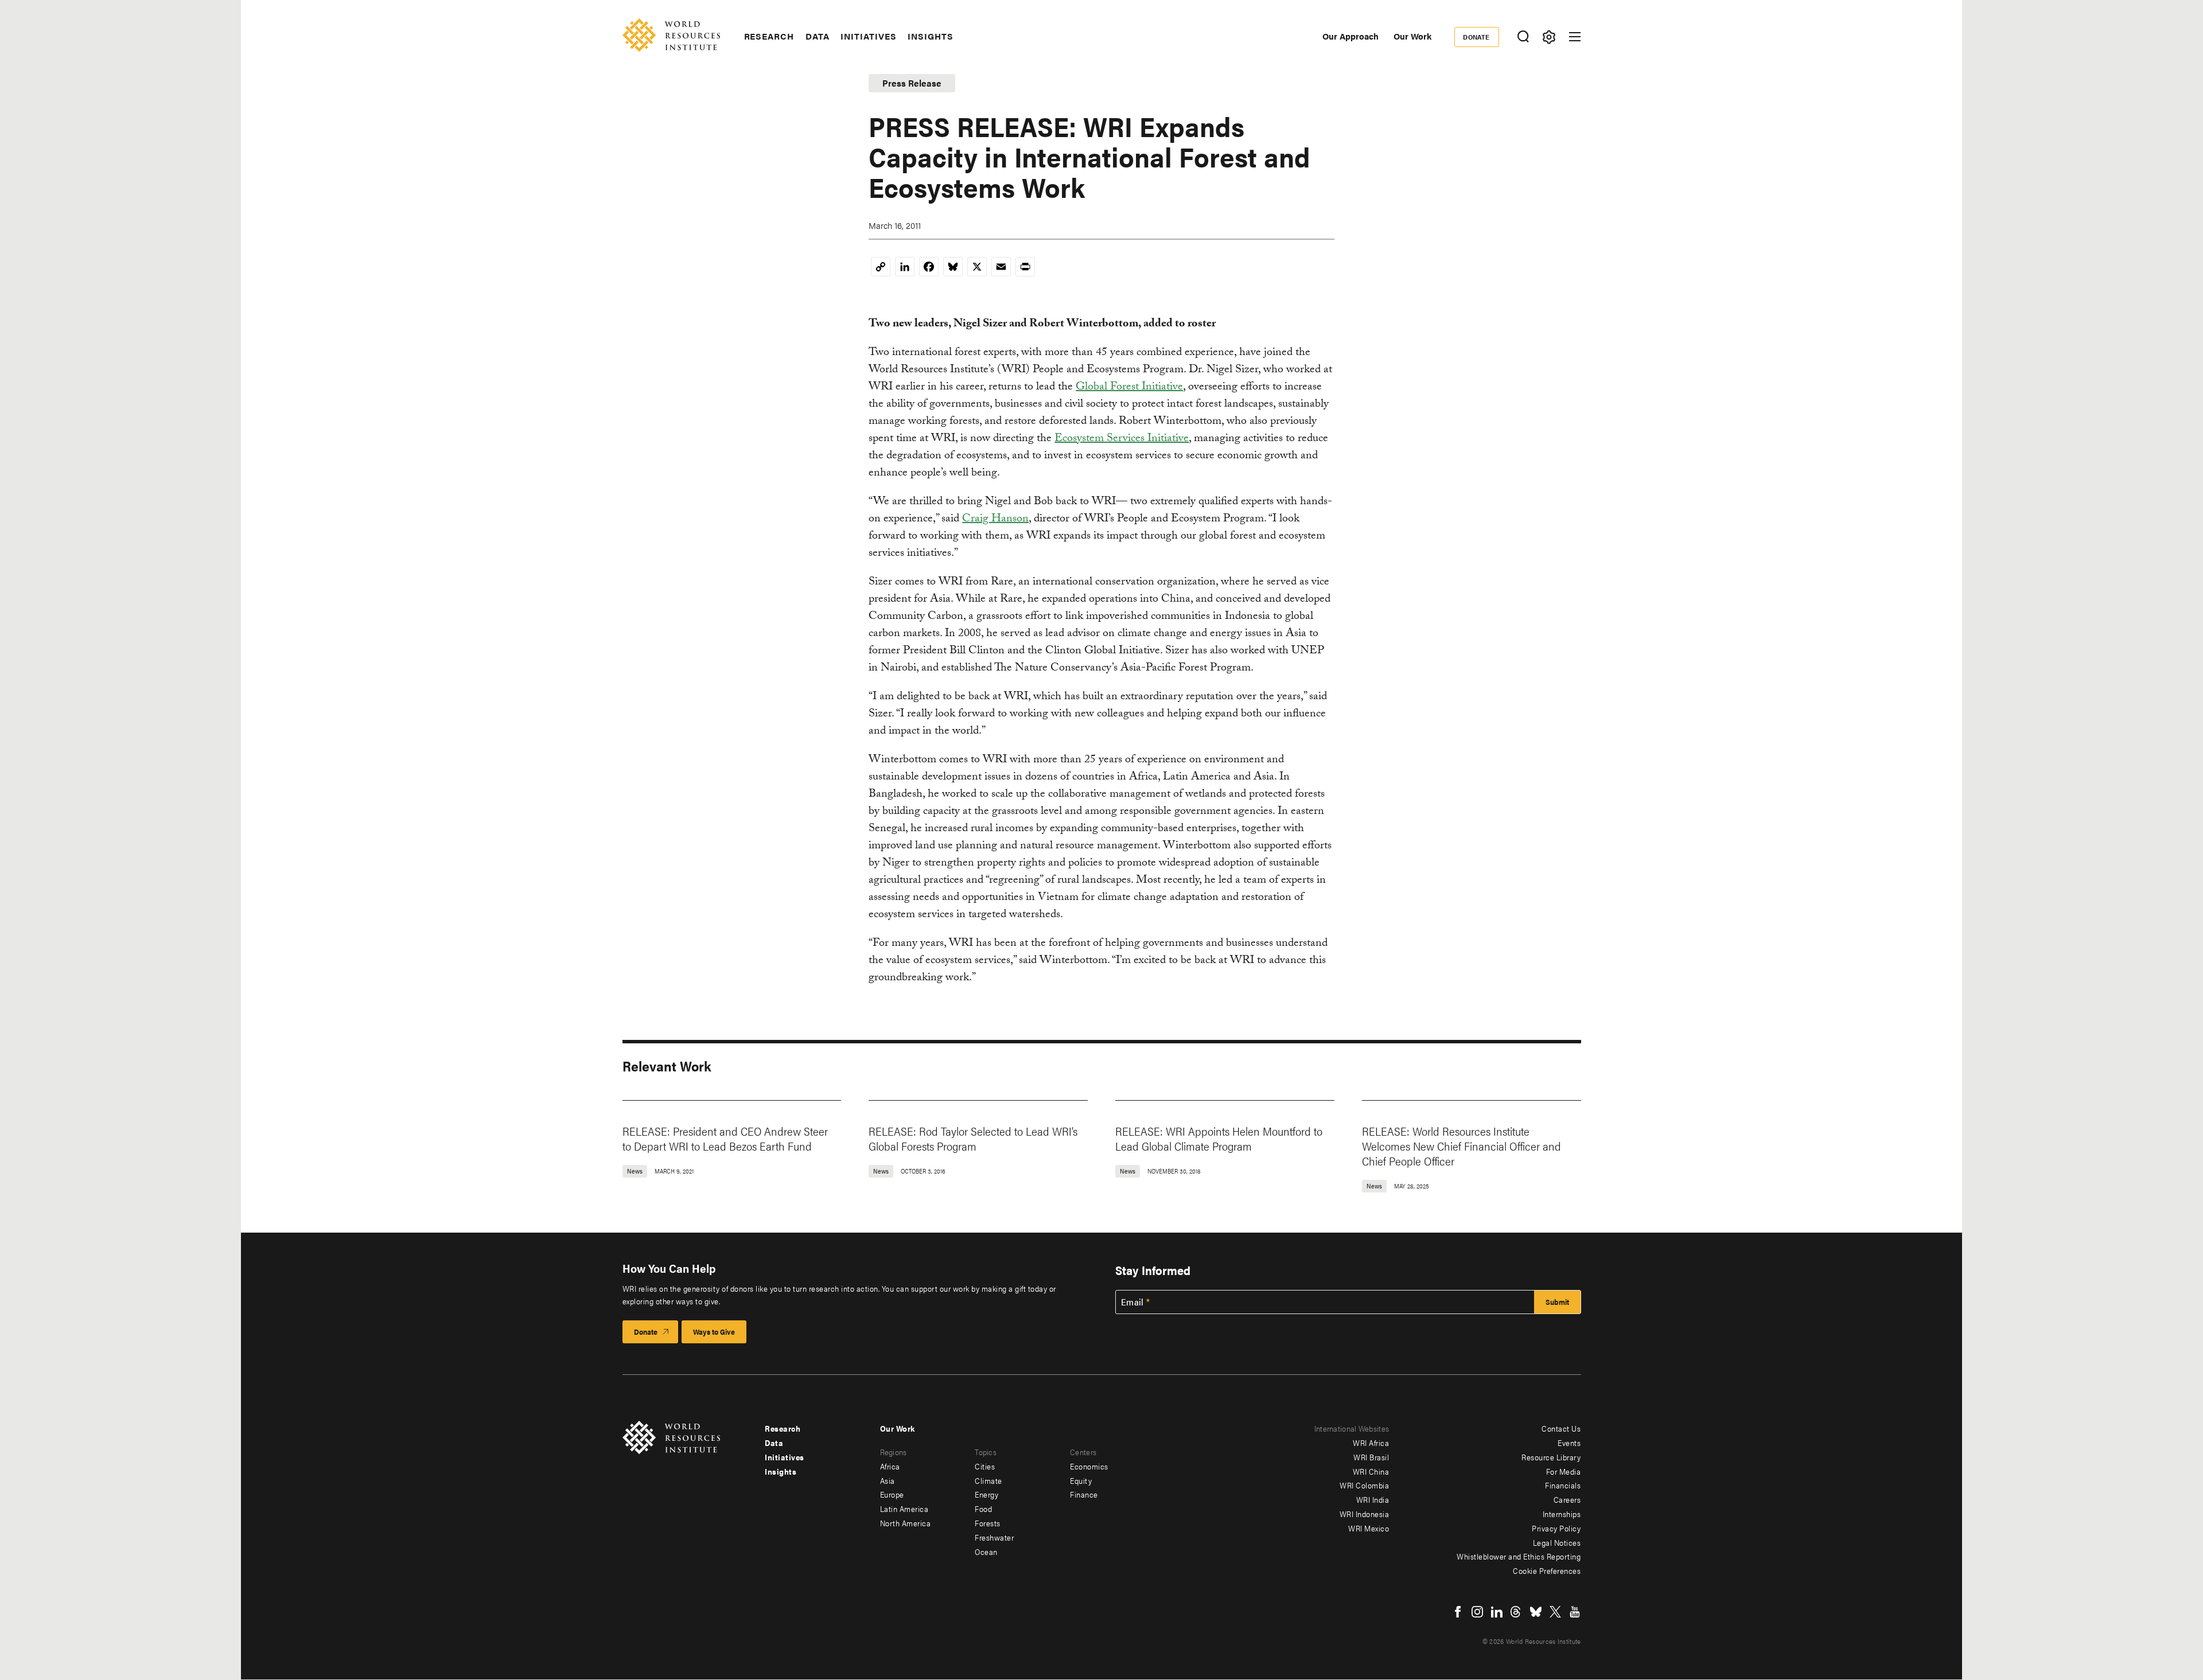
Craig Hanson (995, 520)
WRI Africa (1371, 1443)
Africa (890, 1466)
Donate (1476, 37)
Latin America (904, 1509)
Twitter (1555, 1612)
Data (818, 36)
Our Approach (1350, 36)
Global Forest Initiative (1129, 388)
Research (769, 36)
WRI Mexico (1369, 1528)
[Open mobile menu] (1575, 37)
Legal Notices (1557, 1542)
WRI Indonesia (1365, 1514)
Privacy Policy (1556, 1528)
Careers (1567, 1499)
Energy (986, 1494)
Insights (930, 36)
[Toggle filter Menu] (1549, 37)
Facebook (1458, 1612)
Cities (985, 1466)
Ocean (986, 1552)
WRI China (1371, 1471)
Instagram (1477, 1612)
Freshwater (994, 1537)
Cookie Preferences (1547, 1570)
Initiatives (868, 36)
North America (906, 1523)
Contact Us (1561, 1428)
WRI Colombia (1364, 1485)
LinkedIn (1497, 1612)
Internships (1562, 1514)
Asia (888, 1480)
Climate (988, 1480)
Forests (988, 1523)
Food (983, 1509)
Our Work (1412, 36)
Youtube (1575, 1612)
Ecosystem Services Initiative (1122, 439)
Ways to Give (714, 1332)
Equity (1081, 1480)
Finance (1084, 1494)
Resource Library (1551, 1457)
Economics (1089, 1466)
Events (1569, 1443)
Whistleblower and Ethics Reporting (1519, 1556)
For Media (1564, 1471)
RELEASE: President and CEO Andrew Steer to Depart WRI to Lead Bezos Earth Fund (725, 1138)
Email (1132, 1302)
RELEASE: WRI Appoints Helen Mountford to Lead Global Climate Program (1219, 1138)
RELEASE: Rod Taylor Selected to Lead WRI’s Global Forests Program (973, 1138)
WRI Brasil (1371, 1457)
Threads (1516, 1612)
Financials (1563, 1485)
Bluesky (1536, 1612)
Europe (892, 1494)
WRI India (1373, 1499)
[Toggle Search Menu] (1523, 37)
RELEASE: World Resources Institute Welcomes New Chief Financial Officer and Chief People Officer (1461, 1146)
